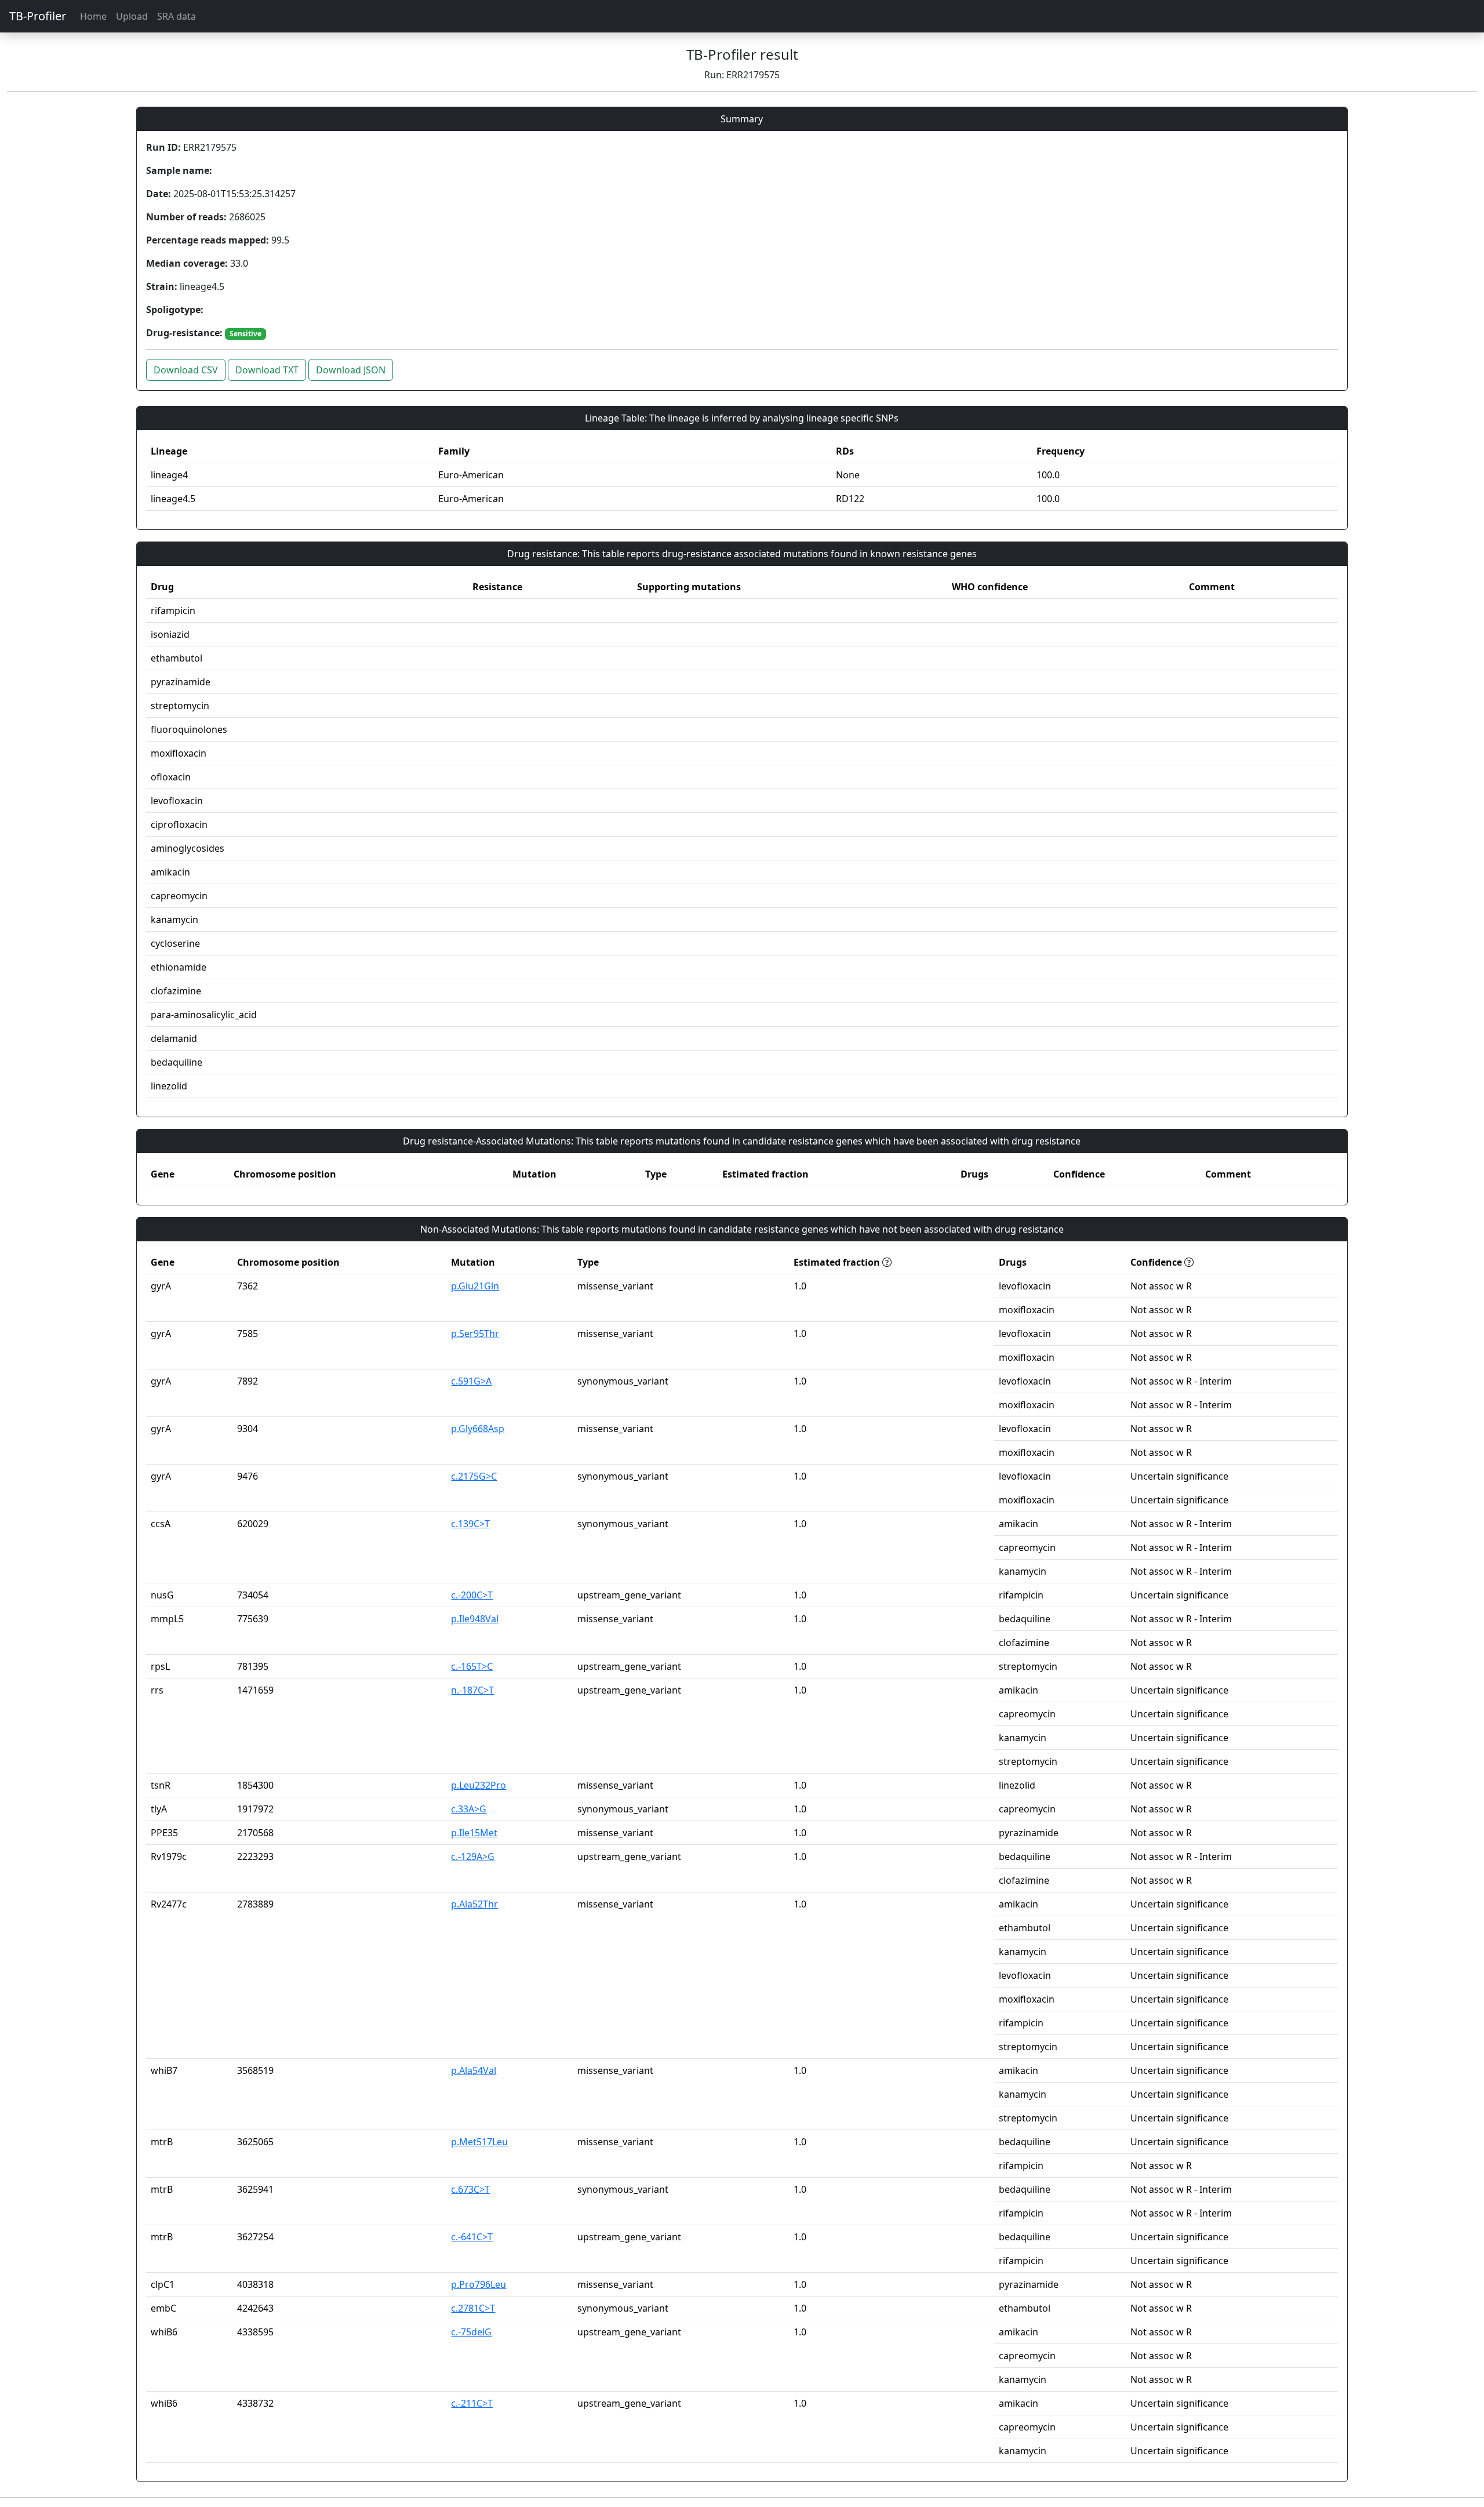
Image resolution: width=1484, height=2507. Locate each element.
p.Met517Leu (479, 2142)
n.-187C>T (472, 1690)
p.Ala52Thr (474, 1904)
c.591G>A (471, 1381)
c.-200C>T (472, 1595)
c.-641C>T (472, 2237)
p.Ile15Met (474, 1833)
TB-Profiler (38, 16)
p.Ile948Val (475, 1619)
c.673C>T (470, 2189)
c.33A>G (469, 1809)
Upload (132, 16)
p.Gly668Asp (478, 1429)
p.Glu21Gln (475, 1286)
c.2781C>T (473, 2308)
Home (93, 16)
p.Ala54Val (474, 2070)
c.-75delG (471, 2332)
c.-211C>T (472, 2403)
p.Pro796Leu (479, 2284)
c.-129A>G (473, 1856)
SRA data (177, 16)
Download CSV (186, 370)
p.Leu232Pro (479, 1785)
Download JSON (351, 370)
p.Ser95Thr (475, 1334)
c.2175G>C (474, 1476)
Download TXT (267, 370)
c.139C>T (470, 1524)
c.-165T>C (472, 1666)
